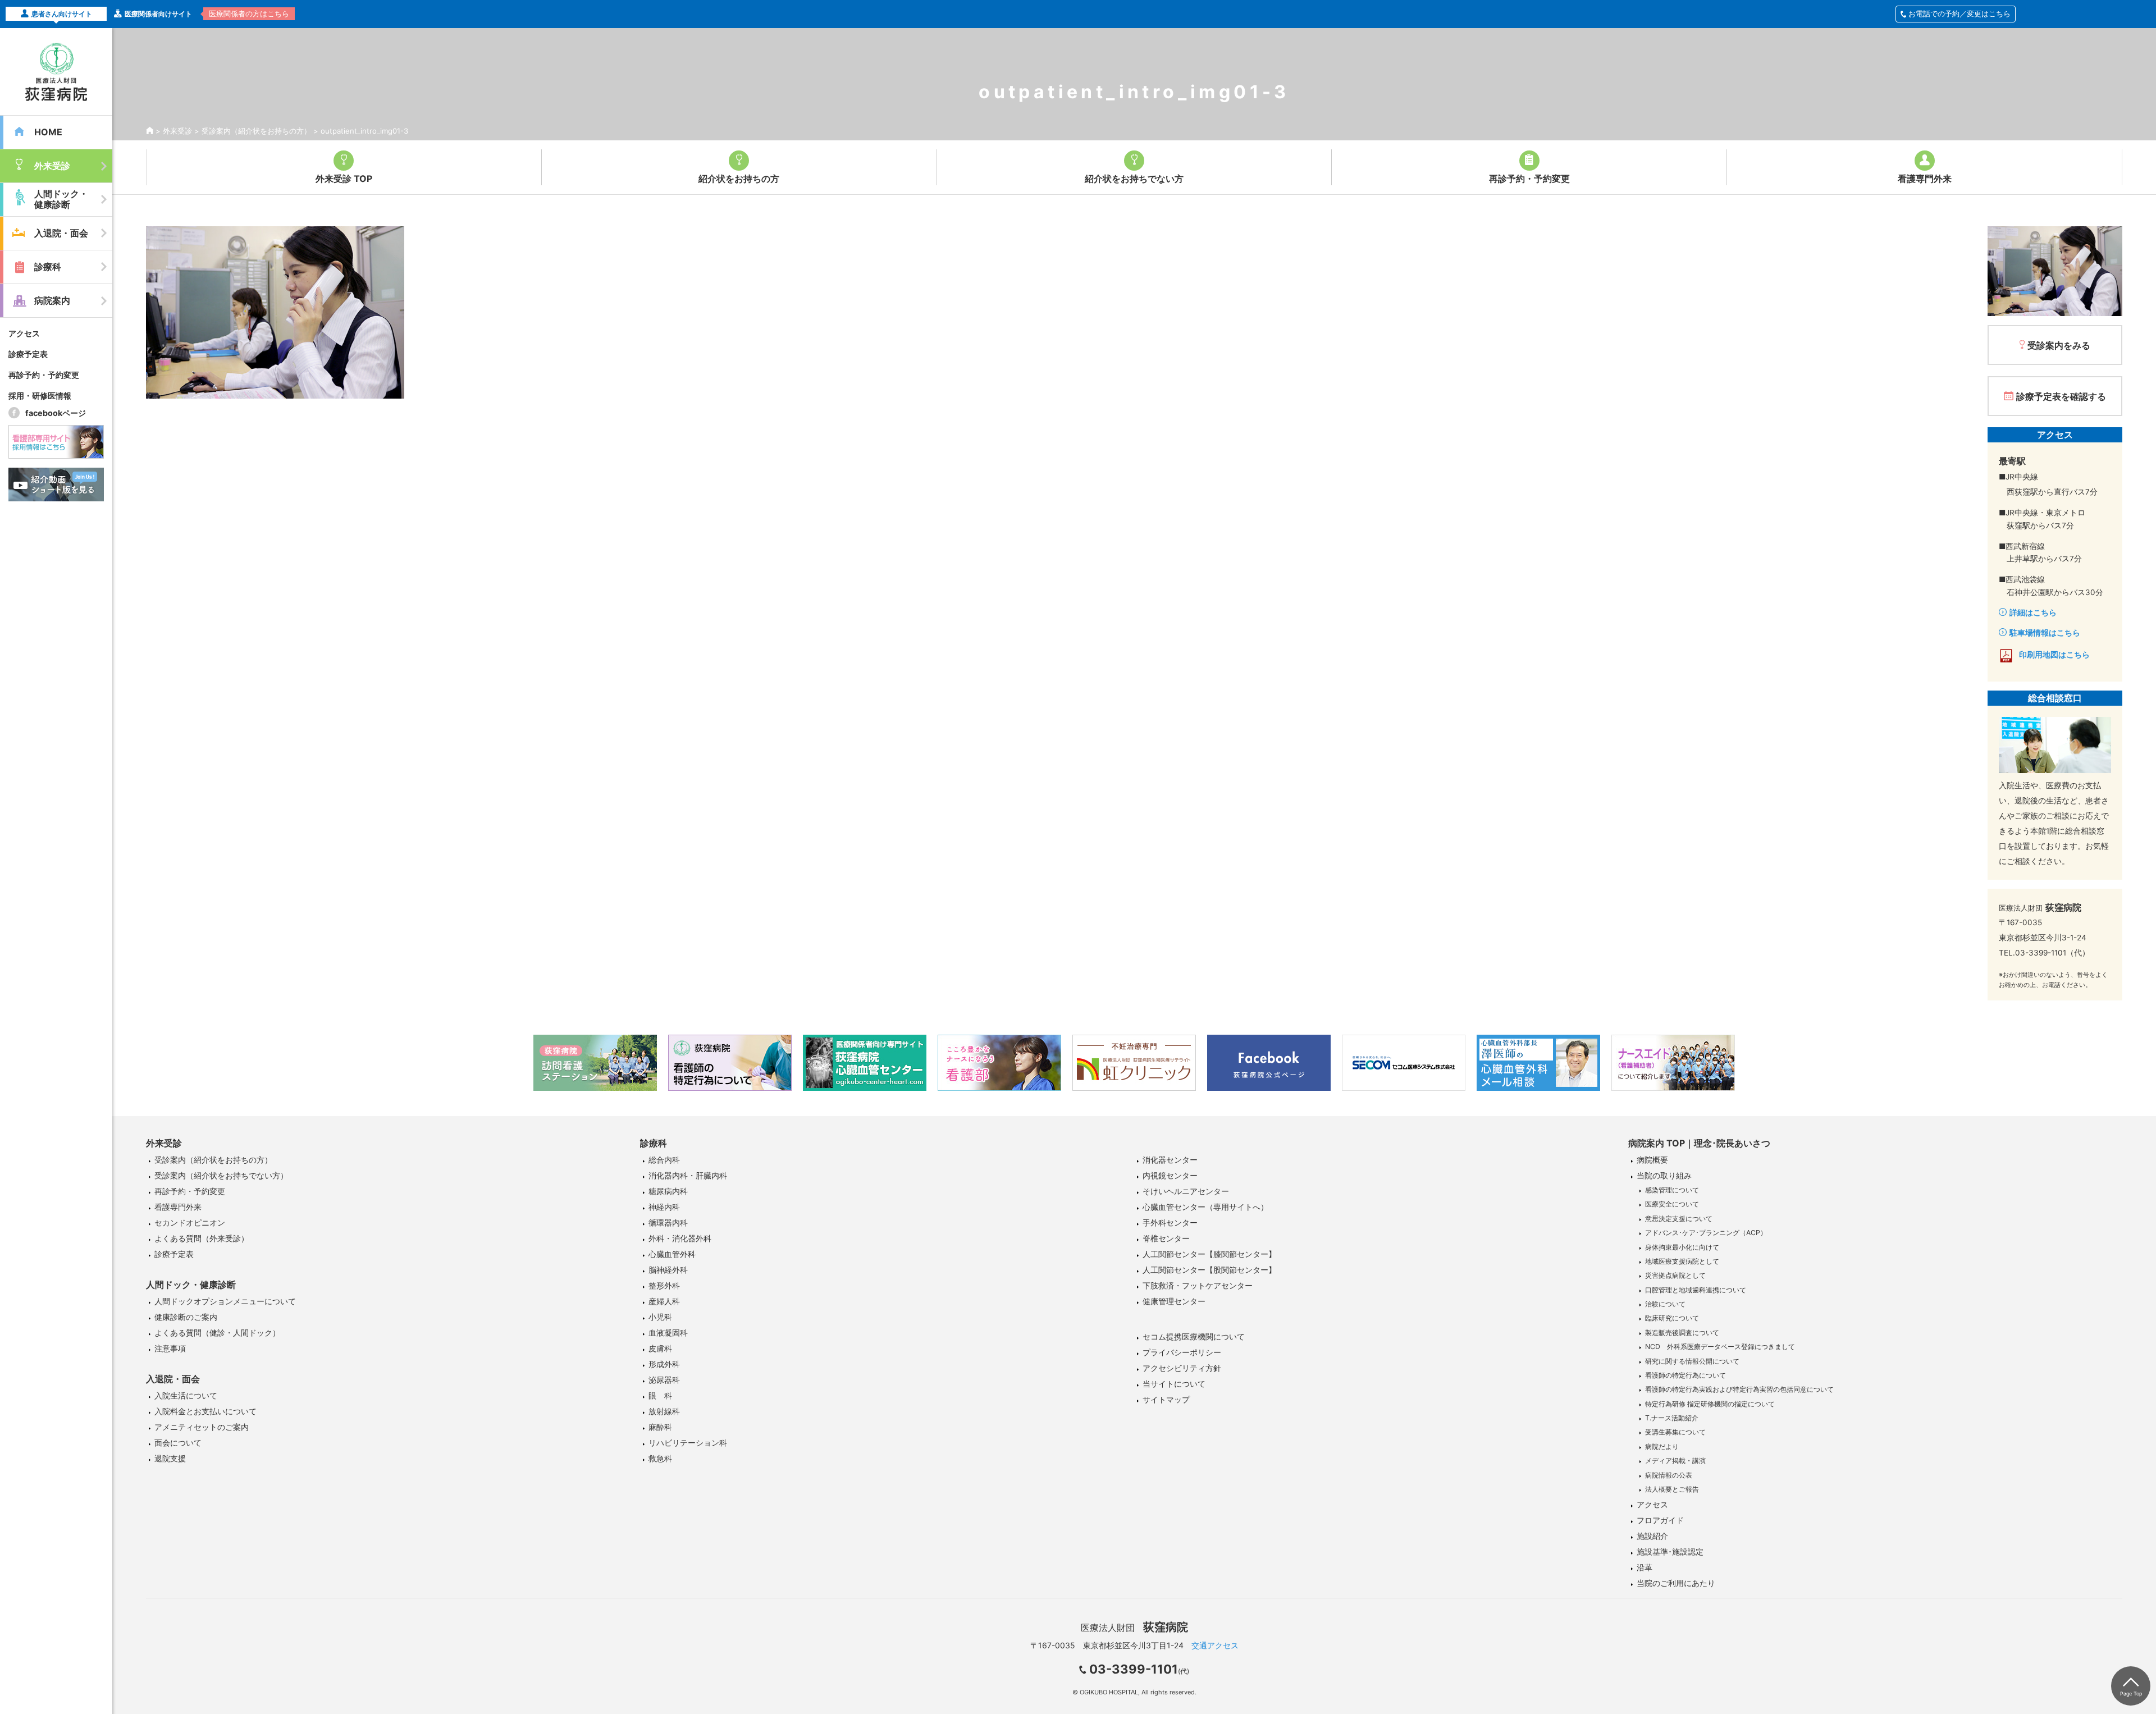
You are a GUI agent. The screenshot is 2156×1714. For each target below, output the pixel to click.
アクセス (24, 333)
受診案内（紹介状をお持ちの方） (256, 131)
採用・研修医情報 (40, 396)
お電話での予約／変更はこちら (1959, 13)
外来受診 (177, 131)
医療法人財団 (1134, 1628)
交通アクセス (1215, 1645)
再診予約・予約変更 (44, 375)
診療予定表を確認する (2061, 396)
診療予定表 (28, 354)
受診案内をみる (2059, 345)
